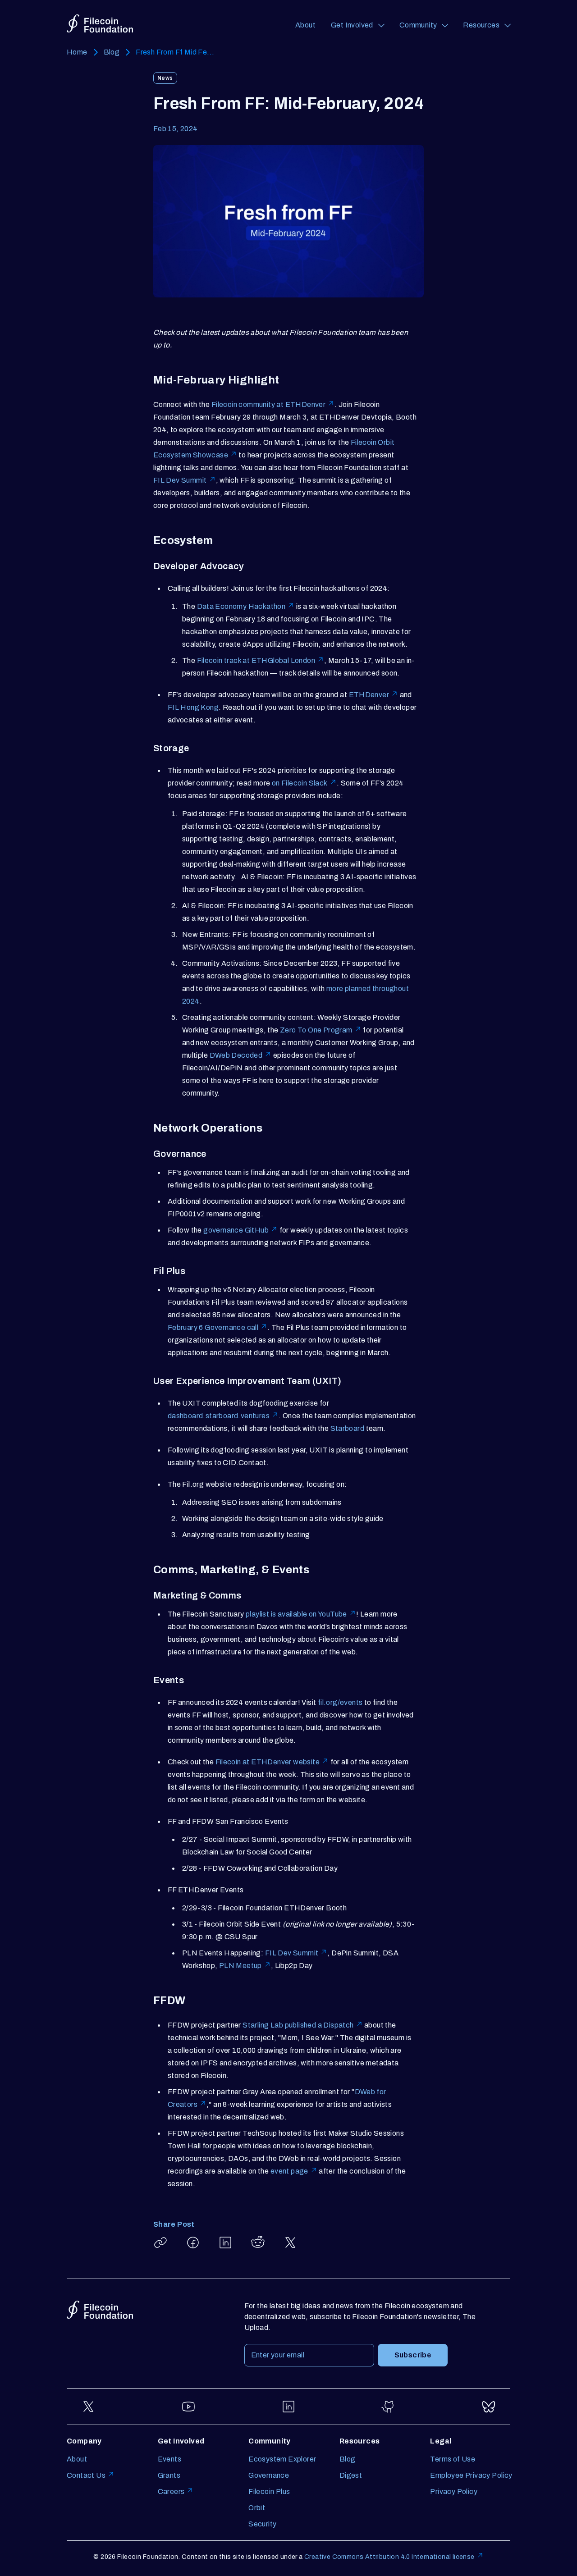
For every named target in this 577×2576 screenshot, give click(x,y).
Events (169, 2459)
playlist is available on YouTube (296, 1614)
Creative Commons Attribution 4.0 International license (389, 2557)
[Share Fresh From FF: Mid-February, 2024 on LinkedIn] (225, 2243)
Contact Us (86, 2475)
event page (289, 2171)
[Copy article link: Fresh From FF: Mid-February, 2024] (160, 2243)
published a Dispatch (319, 2025)
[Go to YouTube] (188, 2407)
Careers (171, 2492)
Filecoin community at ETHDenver (268, 404)
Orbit (257, 2508)
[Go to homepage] (100, 24)
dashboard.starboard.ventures (219, 1416)
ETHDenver (369, 695)
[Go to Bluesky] (489, 2407)
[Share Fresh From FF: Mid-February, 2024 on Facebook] (193, 2243)
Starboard (348, 1428)
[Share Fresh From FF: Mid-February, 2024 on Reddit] (258, 2243)
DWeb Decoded (236, 1055)
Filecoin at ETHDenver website (268, 1762)
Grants (169, 2475)
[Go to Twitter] (88, 2407)
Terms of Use (453, 2459)
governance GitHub (236, 1230)
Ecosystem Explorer (282, 2459)
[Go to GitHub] (389, 2407)
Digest (351, 2475)
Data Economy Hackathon (241, 606)
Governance (269, 2475)
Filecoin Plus (269, 2492)
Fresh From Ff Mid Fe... (175, 52)
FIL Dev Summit (180, 480)
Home (77, 52)
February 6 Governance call (213, 1327)
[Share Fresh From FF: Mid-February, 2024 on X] (290, 2243)
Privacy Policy (454, 2492)
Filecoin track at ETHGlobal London (256, 660)
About (305, 25)
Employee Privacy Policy (471, 2475)
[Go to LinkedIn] (288, 2407)
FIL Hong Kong (193, 707)
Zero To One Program (316, 1030)
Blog (112, 52)
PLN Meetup (240, 1966)
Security (262, 2524)
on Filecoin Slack (300, 783)
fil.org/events (340, 1702)
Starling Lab (263, 2025)
